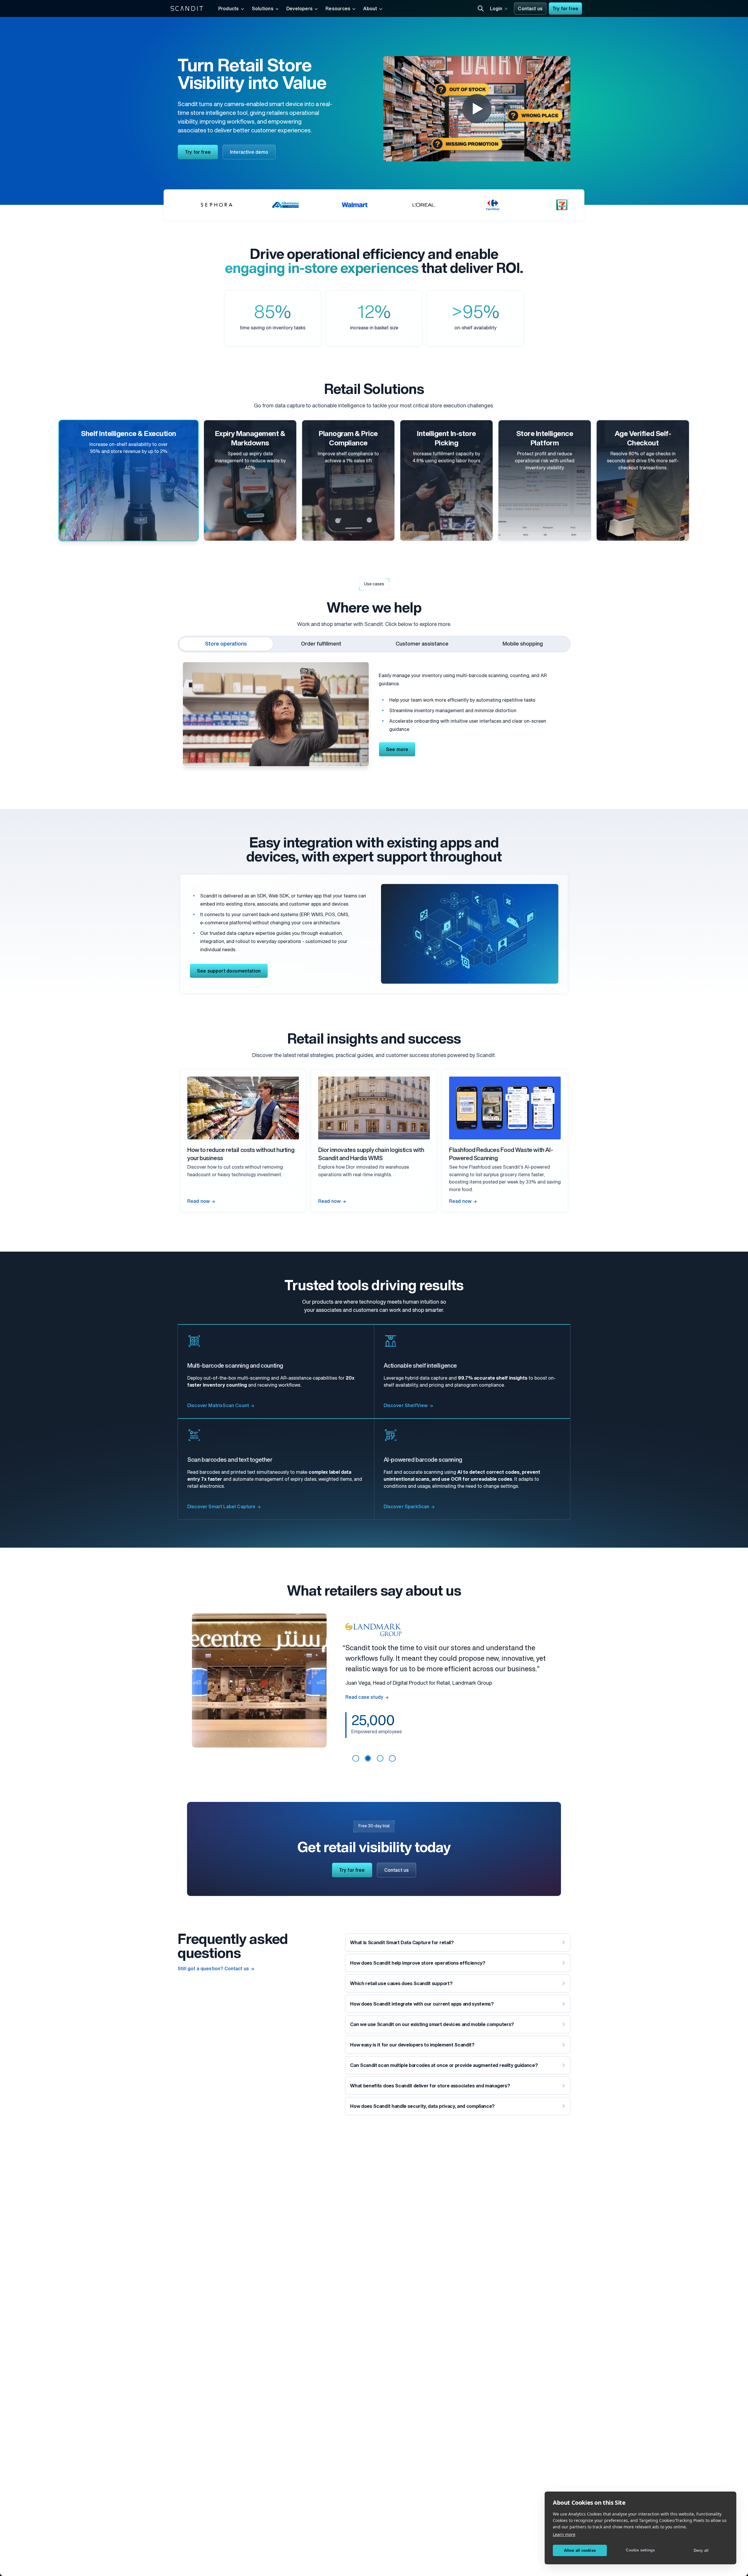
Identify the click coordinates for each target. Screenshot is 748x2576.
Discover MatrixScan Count (218, 1406)
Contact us (530, 9)
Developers (299, 9)
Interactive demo (249, 153)
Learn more (564, 2534)
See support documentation (229, 971)
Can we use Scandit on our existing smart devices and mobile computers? (432, 2025)
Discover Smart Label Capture (221, 1507)
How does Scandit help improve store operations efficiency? (418, 1963)
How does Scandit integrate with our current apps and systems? (422, 2004)
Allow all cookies (580, 2550)
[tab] (226, 644)
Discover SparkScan (407, 1507)
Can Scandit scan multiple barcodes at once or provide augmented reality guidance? (444, 2066)
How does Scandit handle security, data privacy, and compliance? (422, 2107)
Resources (338, 9)
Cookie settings (640, 2550)
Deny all (701, 2550)
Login (496, 9)
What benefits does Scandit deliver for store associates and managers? (430, 2086)
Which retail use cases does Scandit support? (401, 1984)
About (370, 9)
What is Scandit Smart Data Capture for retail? (402, 1943)
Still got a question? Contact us (213, 1969)
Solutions (263, 9)
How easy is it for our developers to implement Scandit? (412, 2045)
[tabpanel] (374, 712)
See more (397, 750)
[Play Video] (477, 109)
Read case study (364, 1693)
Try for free (565, 9)
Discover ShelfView (406, 1406)
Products (229, 9)
